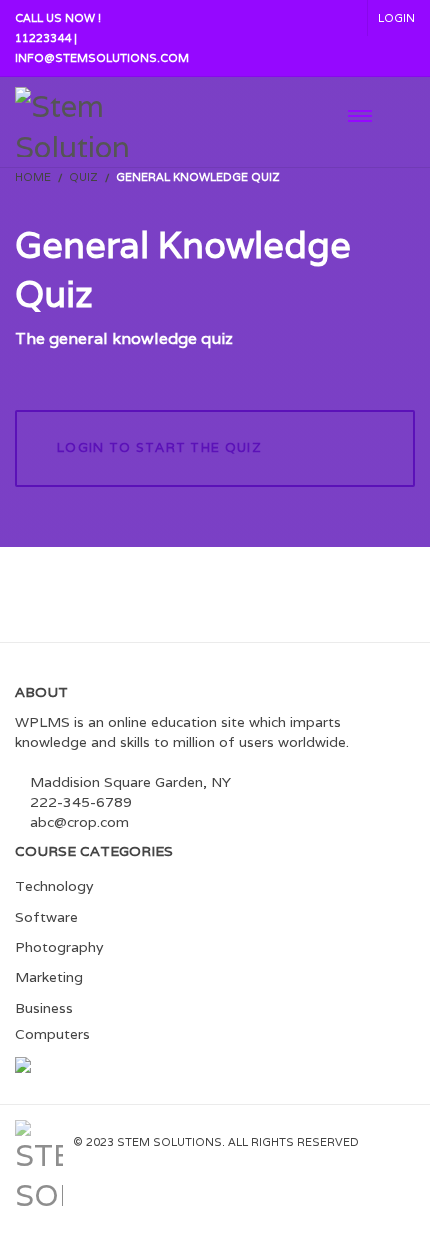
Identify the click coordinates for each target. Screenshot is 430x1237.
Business (44, 1008)
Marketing (49, 977)
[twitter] (364, 1157)
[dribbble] (403, 1157)
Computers (52, 1034)
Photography (59, 947)
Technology (54, 886)
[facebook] (322, 1157)
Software (46, 917)
